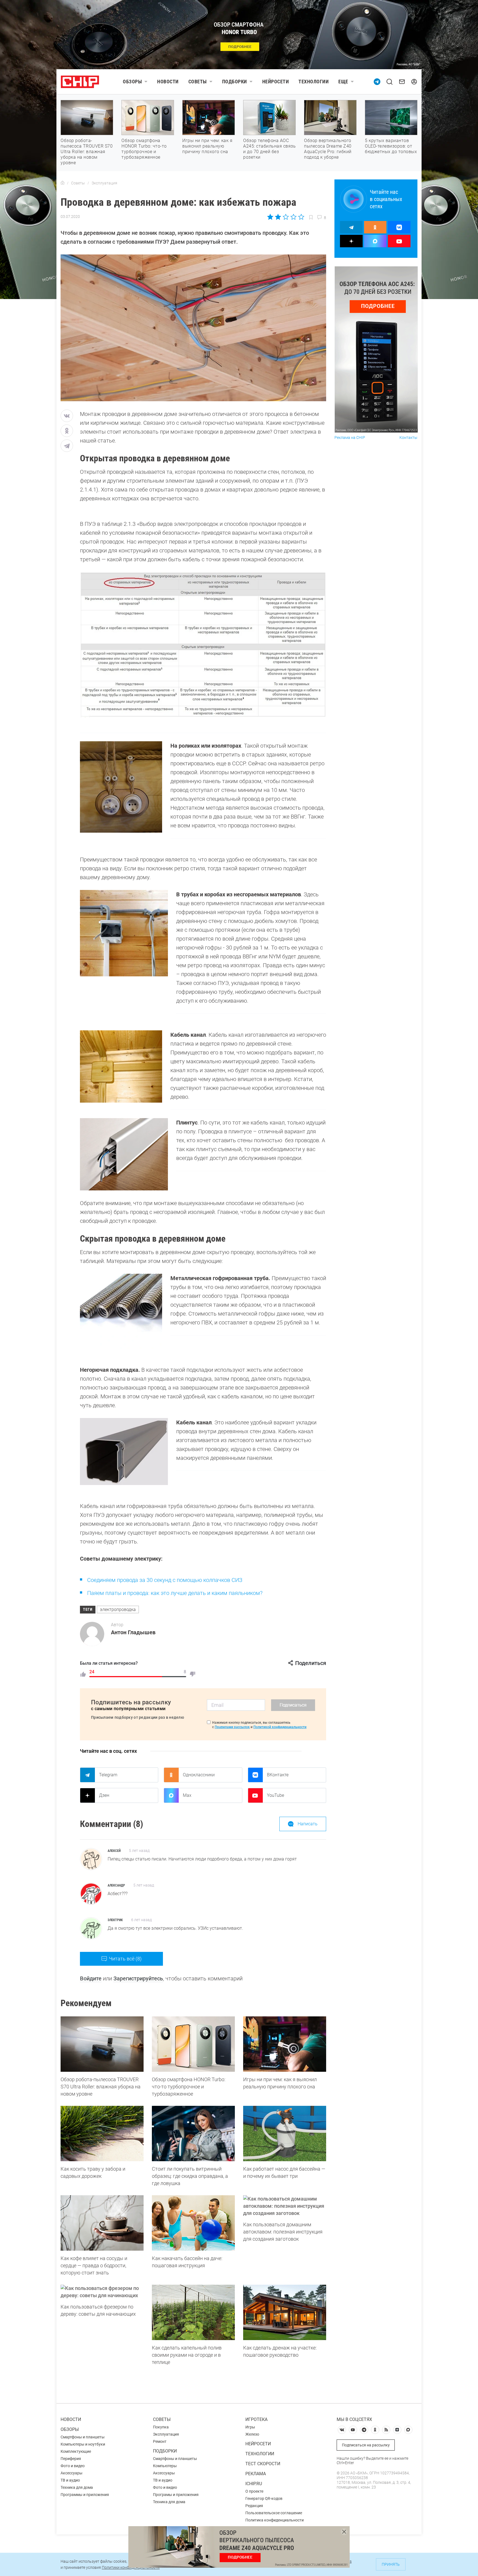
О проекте (254, 2491)
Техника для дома (77, 2487)
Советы (198, 82)
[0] (193, 1674)
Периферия (71, 2459)
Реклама (256, 2474)
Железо (252, 2434)
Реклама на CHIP (350, 438)
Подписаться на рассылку (366, 2445)
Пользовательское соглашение (274, 2513)
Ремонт (160, 2441)
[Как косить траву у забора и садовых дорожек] (102, 2134)
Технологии (314, 82)
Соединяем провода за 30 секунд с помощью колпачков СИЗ (165, 1580)
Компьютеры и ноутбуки (83, 2444)
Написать (308, 1824)
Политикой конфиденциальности (280, 1727)
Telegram (108, 1775)
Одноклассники (199, 1775)
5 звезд (301, 217)
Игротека (256, 2419)
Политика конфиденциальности (275, 2520)
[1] (83, 1674)
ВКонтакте (278, 1775)
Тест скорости (263, 2464)
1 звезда (271, 217)
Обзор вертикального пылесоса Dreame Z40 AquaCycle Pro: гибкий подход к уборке (328, 149)
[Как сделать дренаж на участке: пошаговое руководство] (285, 2312)
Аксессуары (72, 2473)
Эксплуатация (166, 2434)
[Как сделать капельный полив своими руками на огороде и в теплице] (193, 2312)
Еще (343, 82)
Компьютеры (165, 2466)
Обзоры (132, 82)
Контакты (408, 438)
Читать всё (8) (125, 1959)
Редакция (254, 2506)
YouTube (276, 1795)
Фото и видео (73, 2466)
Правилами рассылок (232, 1727)
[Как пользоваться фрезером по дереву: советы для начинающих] (102, 2292)
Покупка (161, 2427)
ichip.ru (254, 2484)
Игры (250, 2427)
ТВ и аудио (70, 2480)
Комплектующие (76, 2451)
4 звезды (293, 217)
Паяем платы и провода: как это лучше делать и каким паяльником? (175, 1593)
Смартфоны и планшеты (83, 2437)
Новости (168, 82)
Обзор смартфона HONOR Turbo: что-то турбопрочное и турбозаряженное (144, 149)
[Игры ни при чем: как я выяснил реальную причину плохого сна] (285, 2044)
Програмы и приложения (176, 2495)
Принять (391, 2564)
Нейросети (276, 82)
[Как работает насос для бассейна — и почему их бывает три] (285, 2134)
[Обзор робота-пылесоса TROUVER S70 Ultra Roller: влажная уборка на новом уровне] (102, 2044)
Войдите (91, 1978)
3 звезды (286, 217)
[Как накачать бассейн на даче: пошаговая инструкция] (193, 2223)
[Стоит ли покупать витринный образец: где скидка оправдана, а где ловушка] (193, 2134)
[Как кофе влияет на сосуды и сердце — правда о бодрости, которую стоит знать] (102, 2223)
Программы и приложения (85, 2495)
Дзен (104, 1795)
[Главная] (63, 183)
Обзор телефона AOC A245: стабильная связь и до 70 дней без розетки (269, 149)
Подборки (235, 82)
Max (187, 1795)
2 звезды (278, 217)
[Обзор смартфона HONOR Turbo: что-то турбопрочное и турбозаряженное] (193, 2044)
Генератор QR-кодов (264, 2498)
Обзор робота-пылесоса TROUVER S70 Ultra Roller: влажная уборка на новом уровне (87, 152)
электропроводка (118, 1609)
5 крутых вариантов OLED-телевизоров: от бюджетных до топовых (391, 146)
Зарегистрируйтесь (138, 1978)
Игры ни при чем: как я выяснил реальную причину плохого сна (207, 146)
